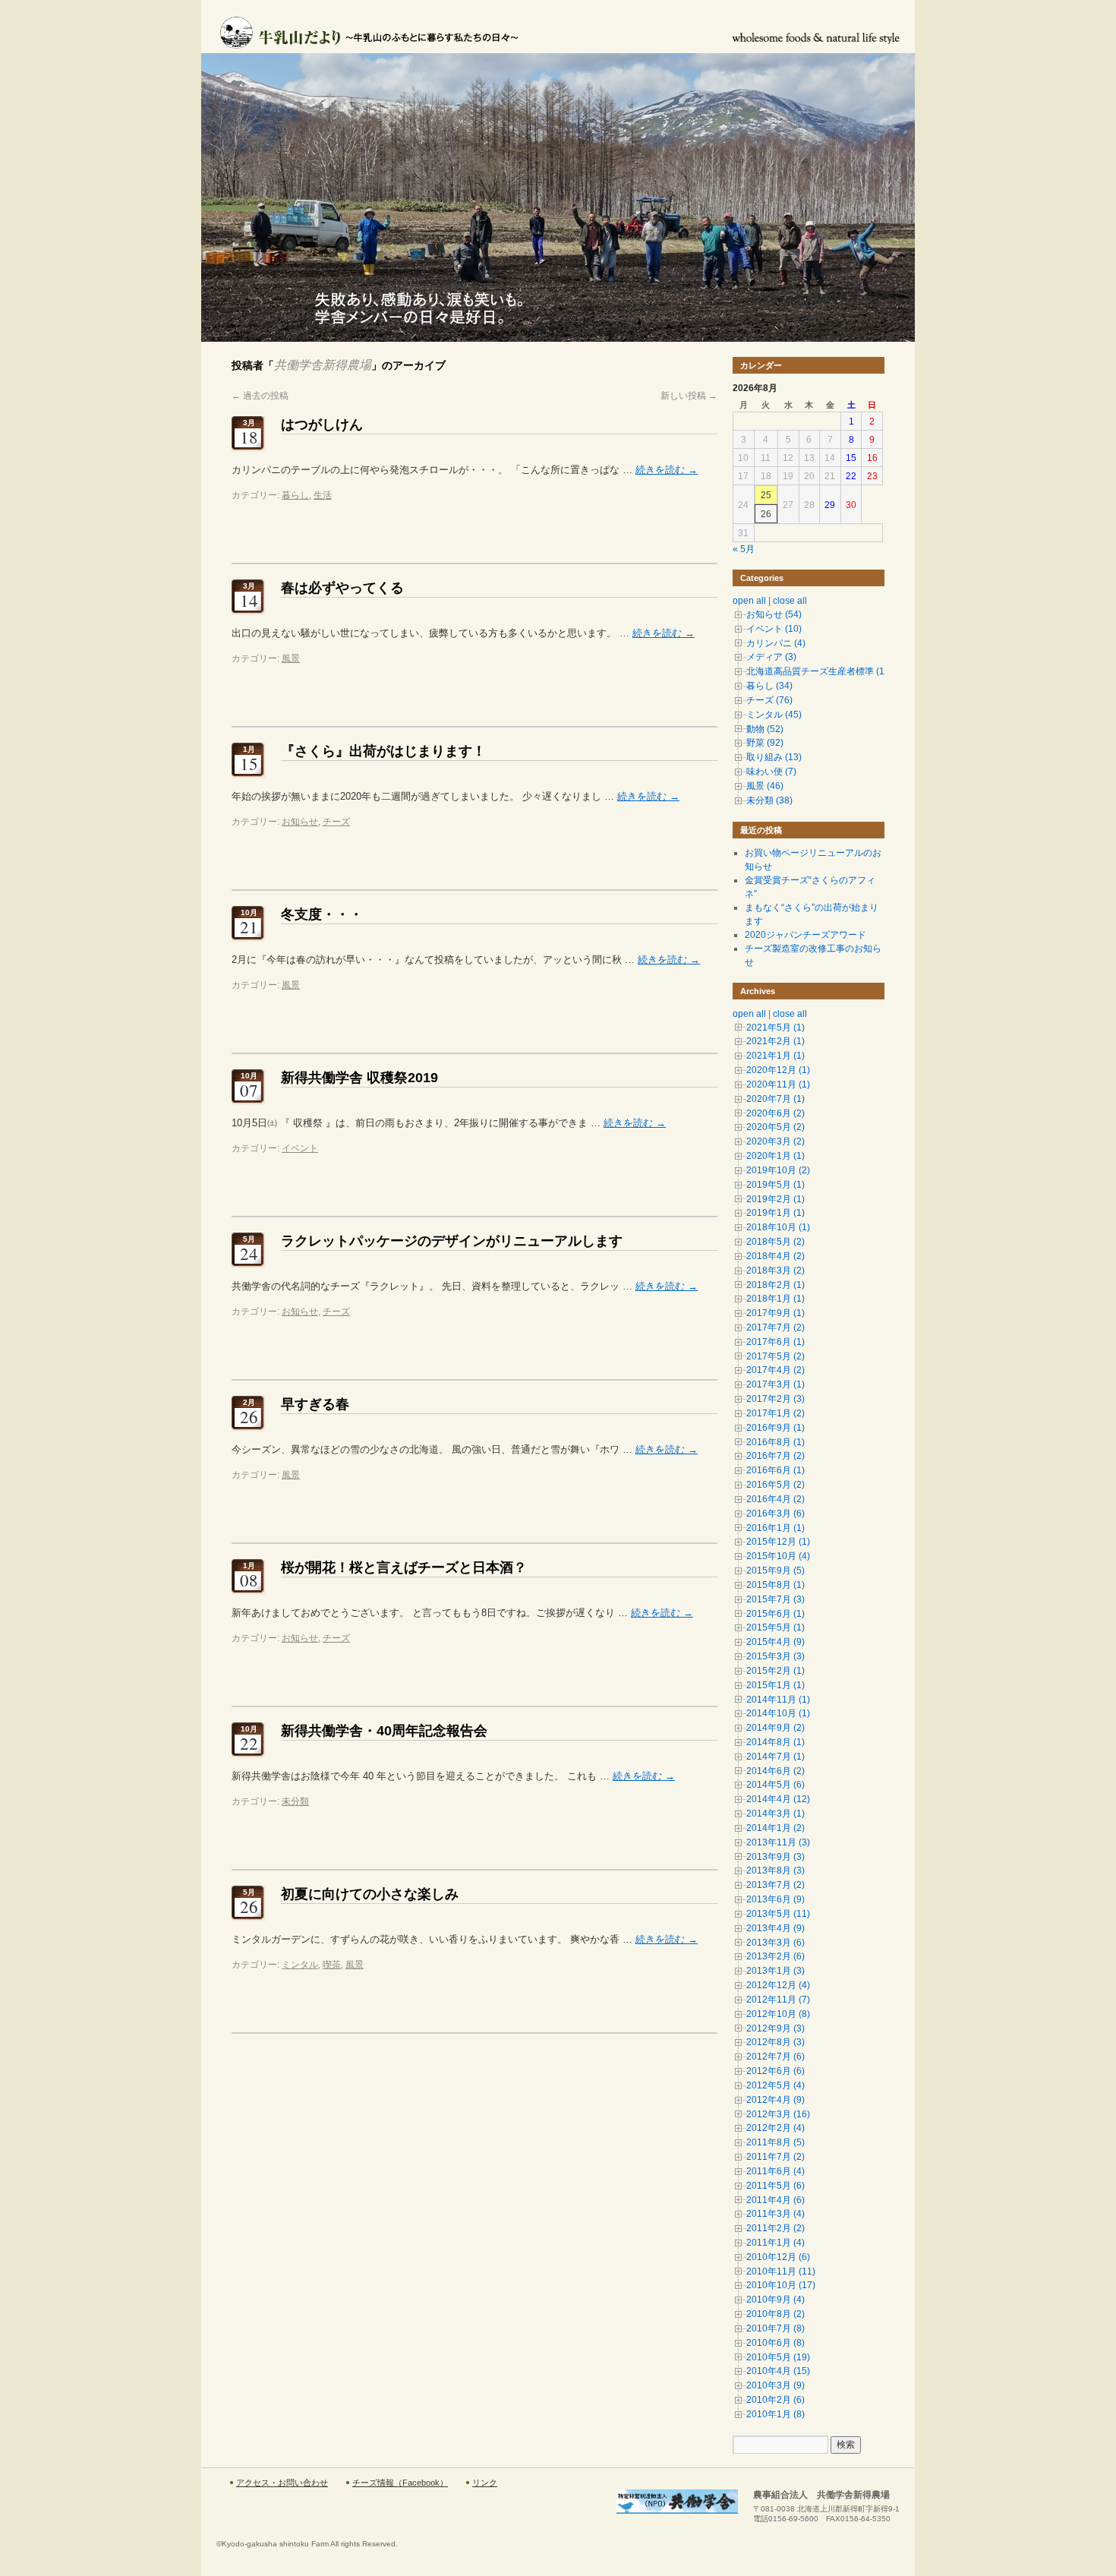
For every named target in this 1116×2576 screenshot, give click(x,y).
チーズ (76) (769, 700)
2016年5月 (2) (776, 1485)
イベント (300, 1148)
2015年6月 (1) (776, 1614)
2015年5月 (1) (776, 1627)
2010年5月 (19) (778, 2357)
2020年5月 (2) (776, 1127)
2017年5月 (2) (776, 1356)
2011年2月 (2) (776, 2228)
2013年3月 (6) (776, 1943)
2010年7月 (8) (776, 2328)
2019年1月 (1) (776, 1213)
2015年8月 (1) (776, 1585)
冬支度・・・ (322, 914)
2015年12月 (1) (778, 1542)
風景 (291, 658)
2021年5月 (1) (776, 1028)
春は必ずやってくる (342, 588)
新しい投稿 (689, 396)
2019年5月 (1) (776, 1185)
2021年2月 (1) (776, 1041)
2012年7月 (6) (776, 2057)
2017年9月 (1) (776, 1313)
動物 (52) (765, 729)
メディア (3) (771, 657)
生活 (323, 495)
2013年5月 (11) (778, 1914)
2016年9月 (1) (776, 1428)
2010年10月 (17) (781, 2285)
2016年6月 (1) (776, 1470)
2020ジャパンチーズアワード (805, 935)
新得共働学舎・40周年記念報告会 (384, 1731)
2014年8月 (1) (776, 1742)
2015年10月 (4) (778, 1556)
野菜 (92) (765, 743)
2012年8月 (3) (776, 2042)
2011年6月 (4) (776, 2171)
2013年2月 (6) (776, 1956)
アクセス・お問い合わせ (282, 2483)
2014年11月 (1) (778, 1700)
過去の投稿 (260, 396)
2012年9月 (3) (776, 2028)
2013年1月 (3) (776, 1971)
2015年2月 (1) (776, 1671)
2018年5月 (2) (776, 1242)
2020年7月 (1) (776, 1099)
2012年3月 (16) (778, 2114)
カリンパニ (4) (776, 643)
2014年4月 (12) (778, 1799)
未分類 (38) (769, 800)
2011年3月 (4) (776, 2214)
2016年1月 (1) (776, 1528)
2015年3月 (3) (776, 1656)
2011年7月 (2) (776, 2157)
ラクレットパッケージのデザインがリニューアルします (452, 1241)
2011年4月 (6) (776, 2200)
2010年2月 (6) (776, 2400)
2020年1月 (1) (776, 1156)
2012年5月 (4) (776, 2085)
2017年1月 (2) (776, 1413)
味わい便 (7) (771, 772)
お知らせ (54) (774, 614)
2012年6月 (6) (776, 2071)
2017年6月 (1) (776, 1342)
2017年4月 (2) (776, 1370)
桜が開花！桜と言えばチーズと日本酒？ (404, 1567)
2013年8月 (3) (776, 1870)
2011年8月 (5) (776, 2142)
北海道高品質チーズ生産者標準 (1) (817, 671)
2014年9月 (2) (776, 1728)
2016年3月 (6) (776, 1514)
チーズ (336, 822)
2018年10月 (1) (778, 1227)
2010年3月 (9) (776, 2385)
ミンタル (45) (774, 715)
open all (749, 601)
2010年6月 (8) (776, 2343)
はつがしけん (322, 425)
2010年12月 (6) (778, 2257)
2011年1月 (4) (776, 2243)
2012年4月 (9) (776, 2100)
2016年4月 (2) (776, 1499)
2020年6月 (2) (776, 1113)
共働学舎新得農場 (323, 365)
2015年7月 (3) (776, 1599)
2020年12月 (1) (778, 1070)
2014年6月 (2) (776, 1771)
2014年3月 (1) (776, 1814)
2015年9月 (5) (776, 1571)
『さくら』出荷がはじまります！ (383, 751)
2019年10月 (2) (778, 1170)
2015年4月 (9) (776, 1642)
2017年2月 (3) (776, 1399)
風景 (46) (765, 786)
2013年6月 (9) (776, 1899)
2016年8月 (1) (776, 1442)
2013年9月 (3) (776, 1857)
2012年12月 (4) (778, 1985)
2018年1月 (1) (776, 1299)
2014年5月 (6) (776, 1785)
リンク (485, 2483)
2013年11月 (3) (778, 1842)
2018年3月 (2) (776, 1271)
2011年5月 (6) (776, 2186)
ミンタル (300, 1965)
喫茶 (332, 1965)
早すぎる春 (315, 1404)
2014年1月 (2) (776, 1828)
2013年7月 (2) (776, 1885)
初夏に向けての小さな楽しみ (370, 1894)
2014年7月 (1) (776, 1757)
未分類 (295, 1801)
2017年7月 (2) (776, 1327)
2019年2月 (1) (776, 1199)
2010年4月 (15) (778, 2371)
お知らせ (300, 822)
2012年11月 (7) (778, 2000)
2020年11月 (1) (778, 1084)
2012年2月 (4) (776, 2128)
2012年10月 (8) (778, 2014)
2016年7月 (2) (776, 1456)
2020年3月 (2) (776, 1141)
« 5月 (744, 549)
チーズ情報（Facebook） (400, 2483)
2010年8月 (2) (776, 2314)
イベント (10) (774, 629)
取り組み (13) (774, 757)
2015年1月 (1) (776, 1685)
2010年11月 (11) (781, 2271)
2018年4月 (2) (776, 1256)
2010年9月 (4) (776, 2300)
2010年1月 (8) (776, 2414)
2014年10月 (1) (778, 1713)
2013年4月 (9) (776, 1928)
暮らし (295, 495)
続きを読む (667, 470)
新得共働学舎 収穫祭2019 (359, 1078)
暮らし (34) (769, 686)
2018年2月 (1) (776, 1285)
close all (790, 601)
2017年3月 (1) (776, 1384)
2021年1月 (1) (776, 1056)
